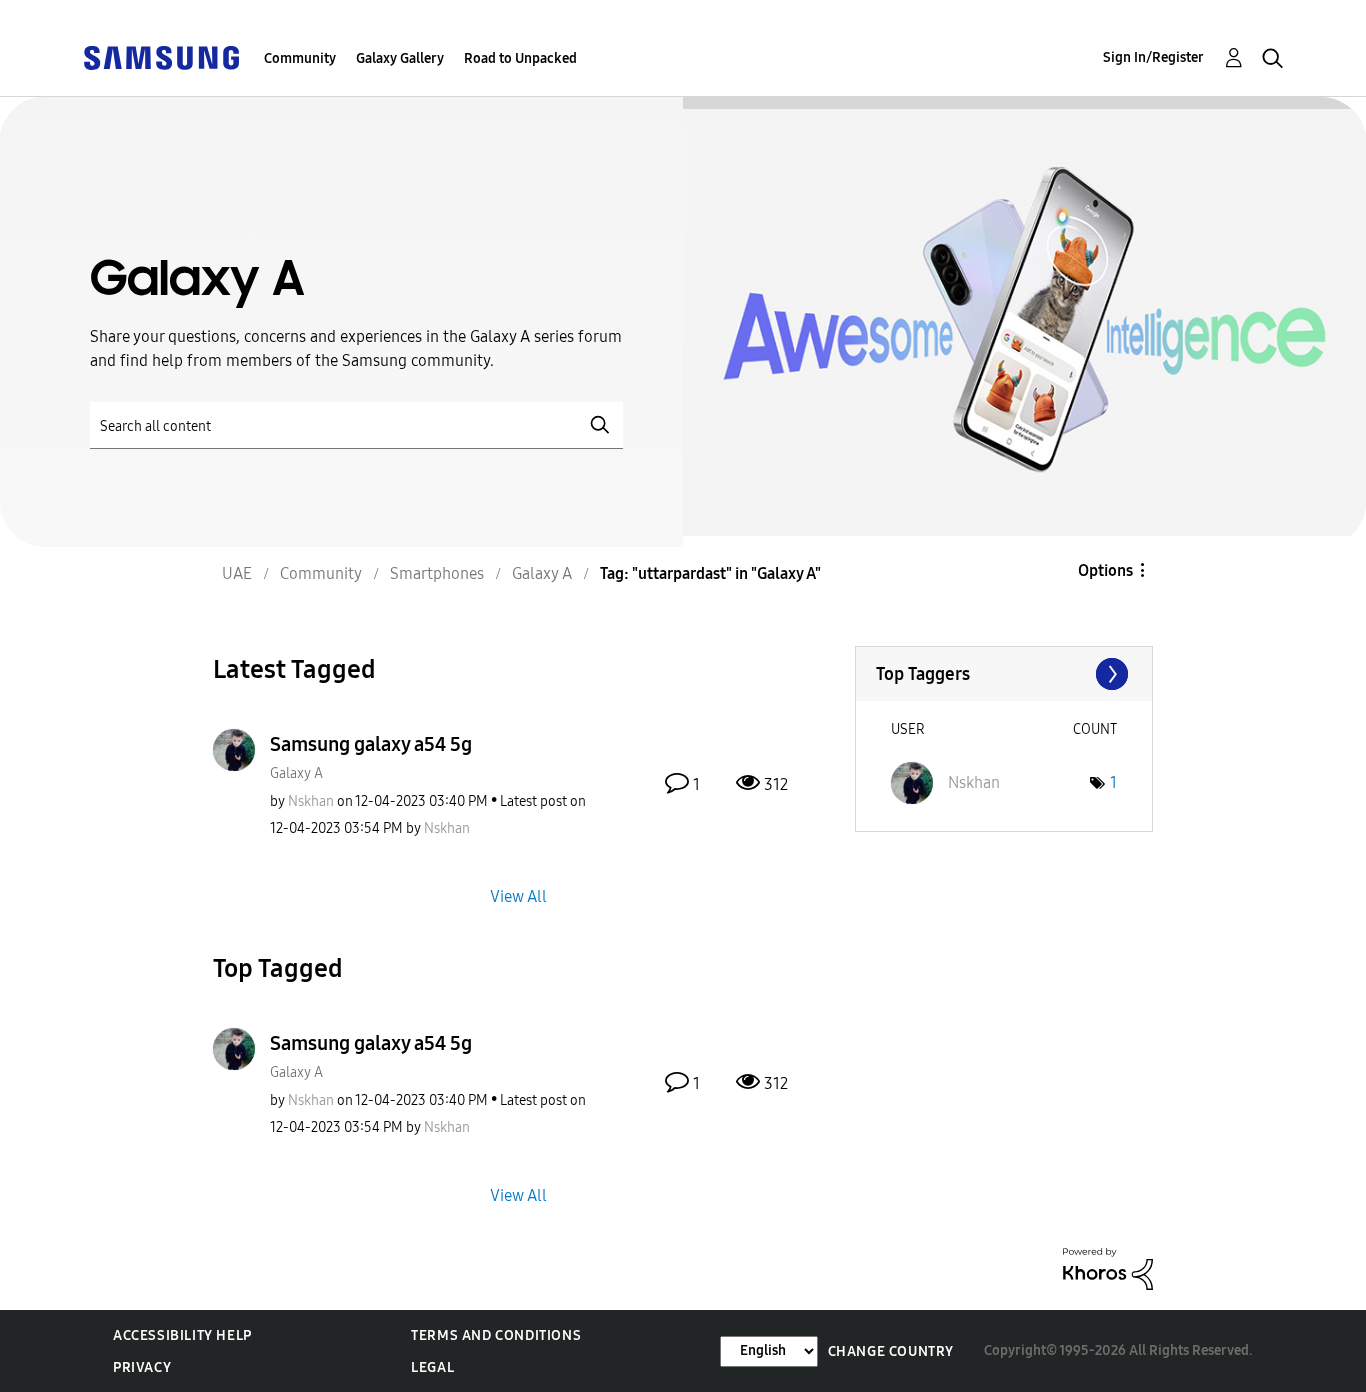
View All (518, 895)
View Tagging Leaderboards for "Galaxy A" (1004, 674)
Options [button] (1105, 570)
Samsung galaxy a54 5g (371, 744)
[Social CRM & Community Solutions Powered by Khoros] (1108, 1267)
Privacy (142, 1367)
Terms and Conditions (496, 1335)
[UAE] (161, 56)
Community (300, 58)
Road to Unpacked (520, 58)
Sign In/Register (1153, 57)
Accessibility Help (182, 1335)
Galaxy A (296, 773)
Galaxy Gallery (400, 58)
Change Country (891, 1351)
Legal (432, 1367)
